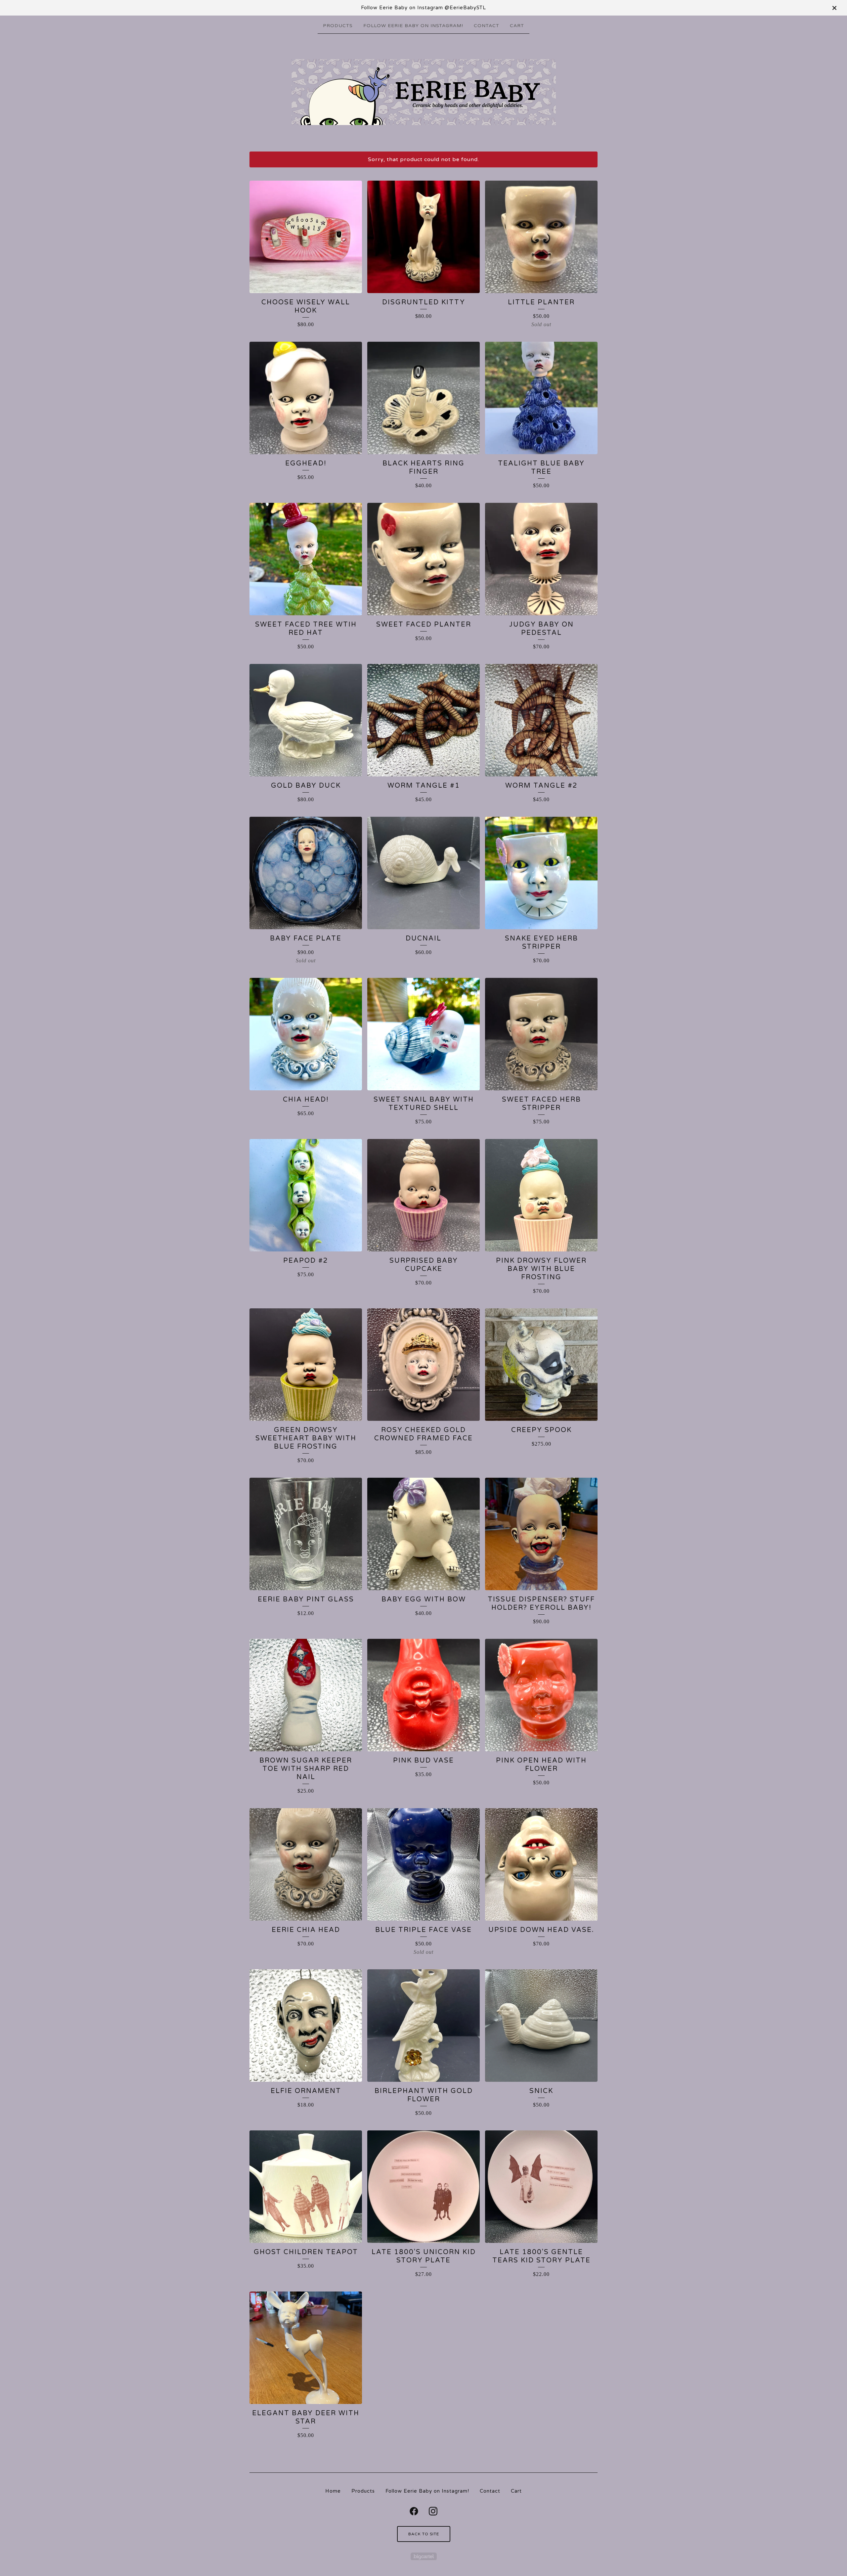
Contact (487, 26)
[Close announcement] (834, 8)
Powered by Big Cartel (424, 2556)
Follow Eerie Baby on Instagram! (413, 26)
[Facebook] (414, 2511)
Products (338, 26)
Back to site (424, 2534)
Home (333, 2491)
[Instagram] (433, 2511)
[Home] (424, 92)
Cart (517, 26)
